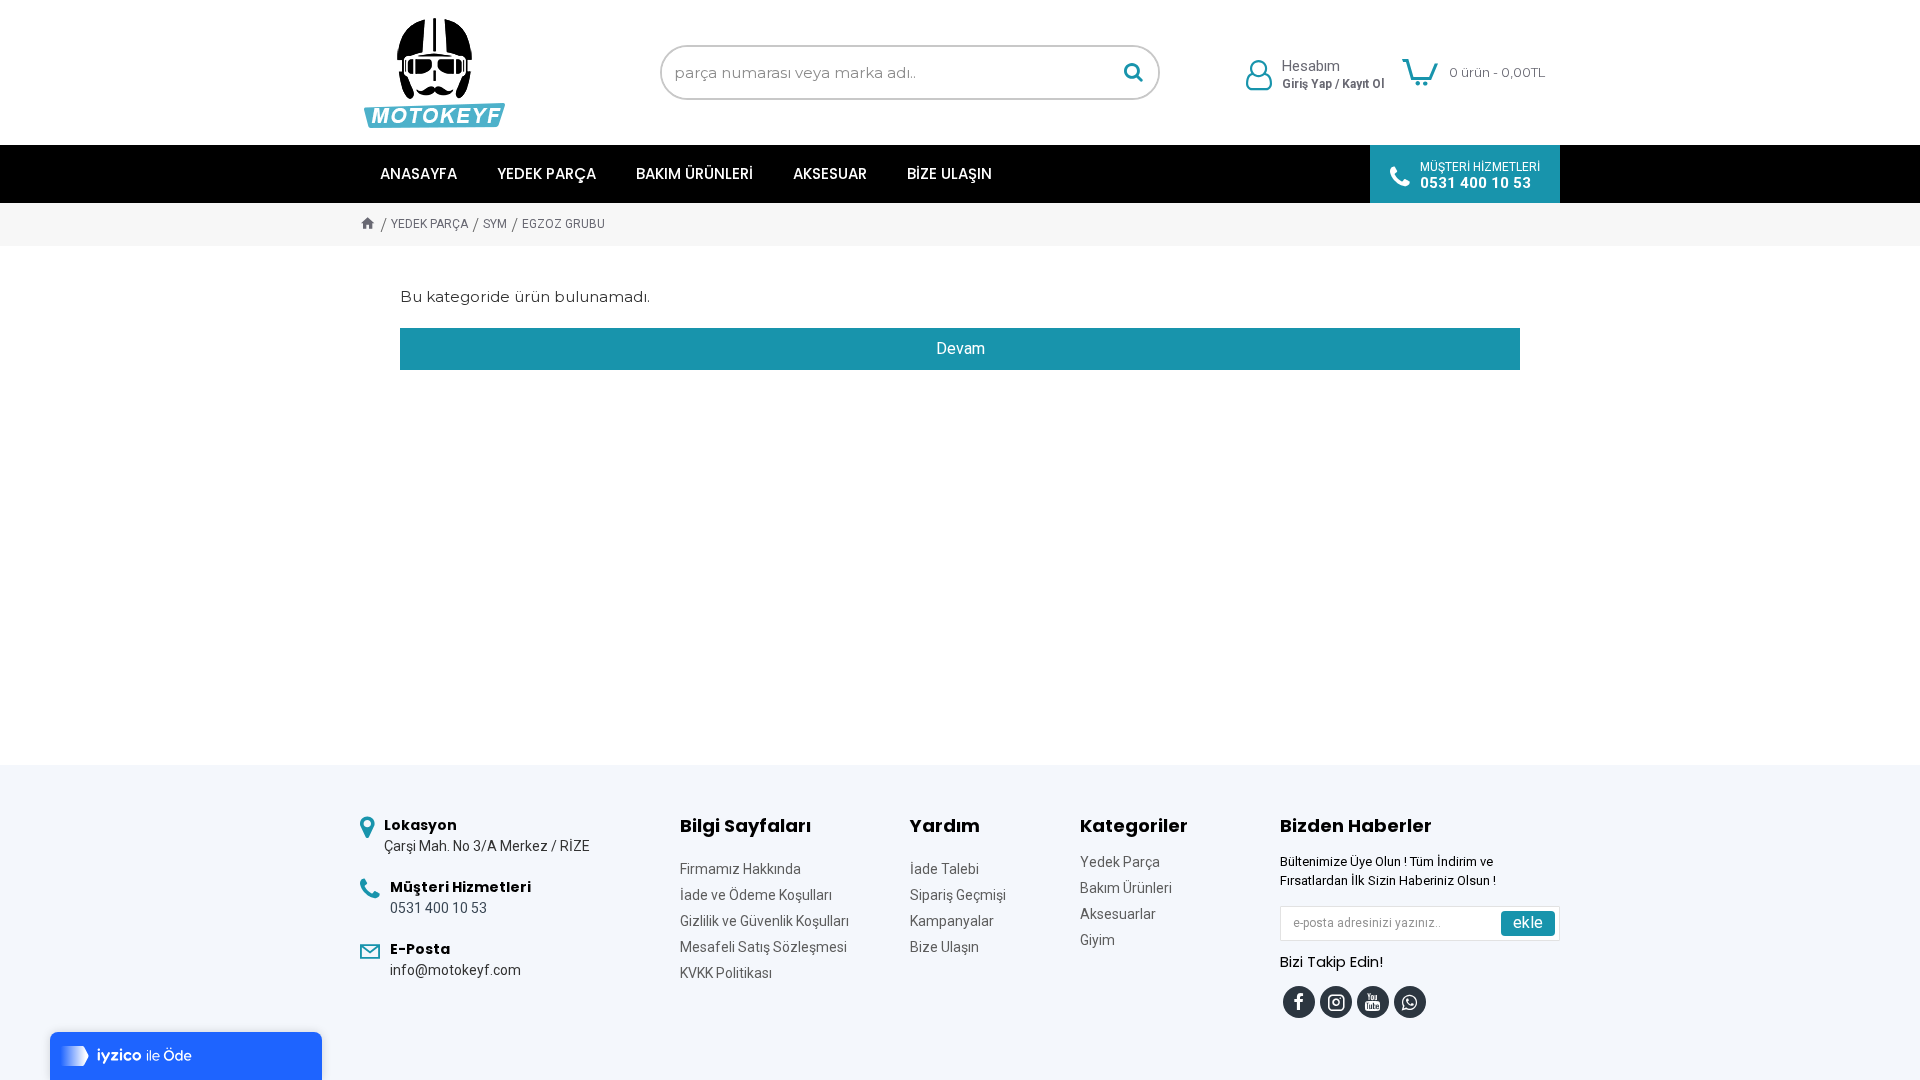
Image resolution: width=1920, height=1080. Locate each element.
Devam (960, 348)
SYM (495, 224)
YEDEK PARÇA (429, 224)
